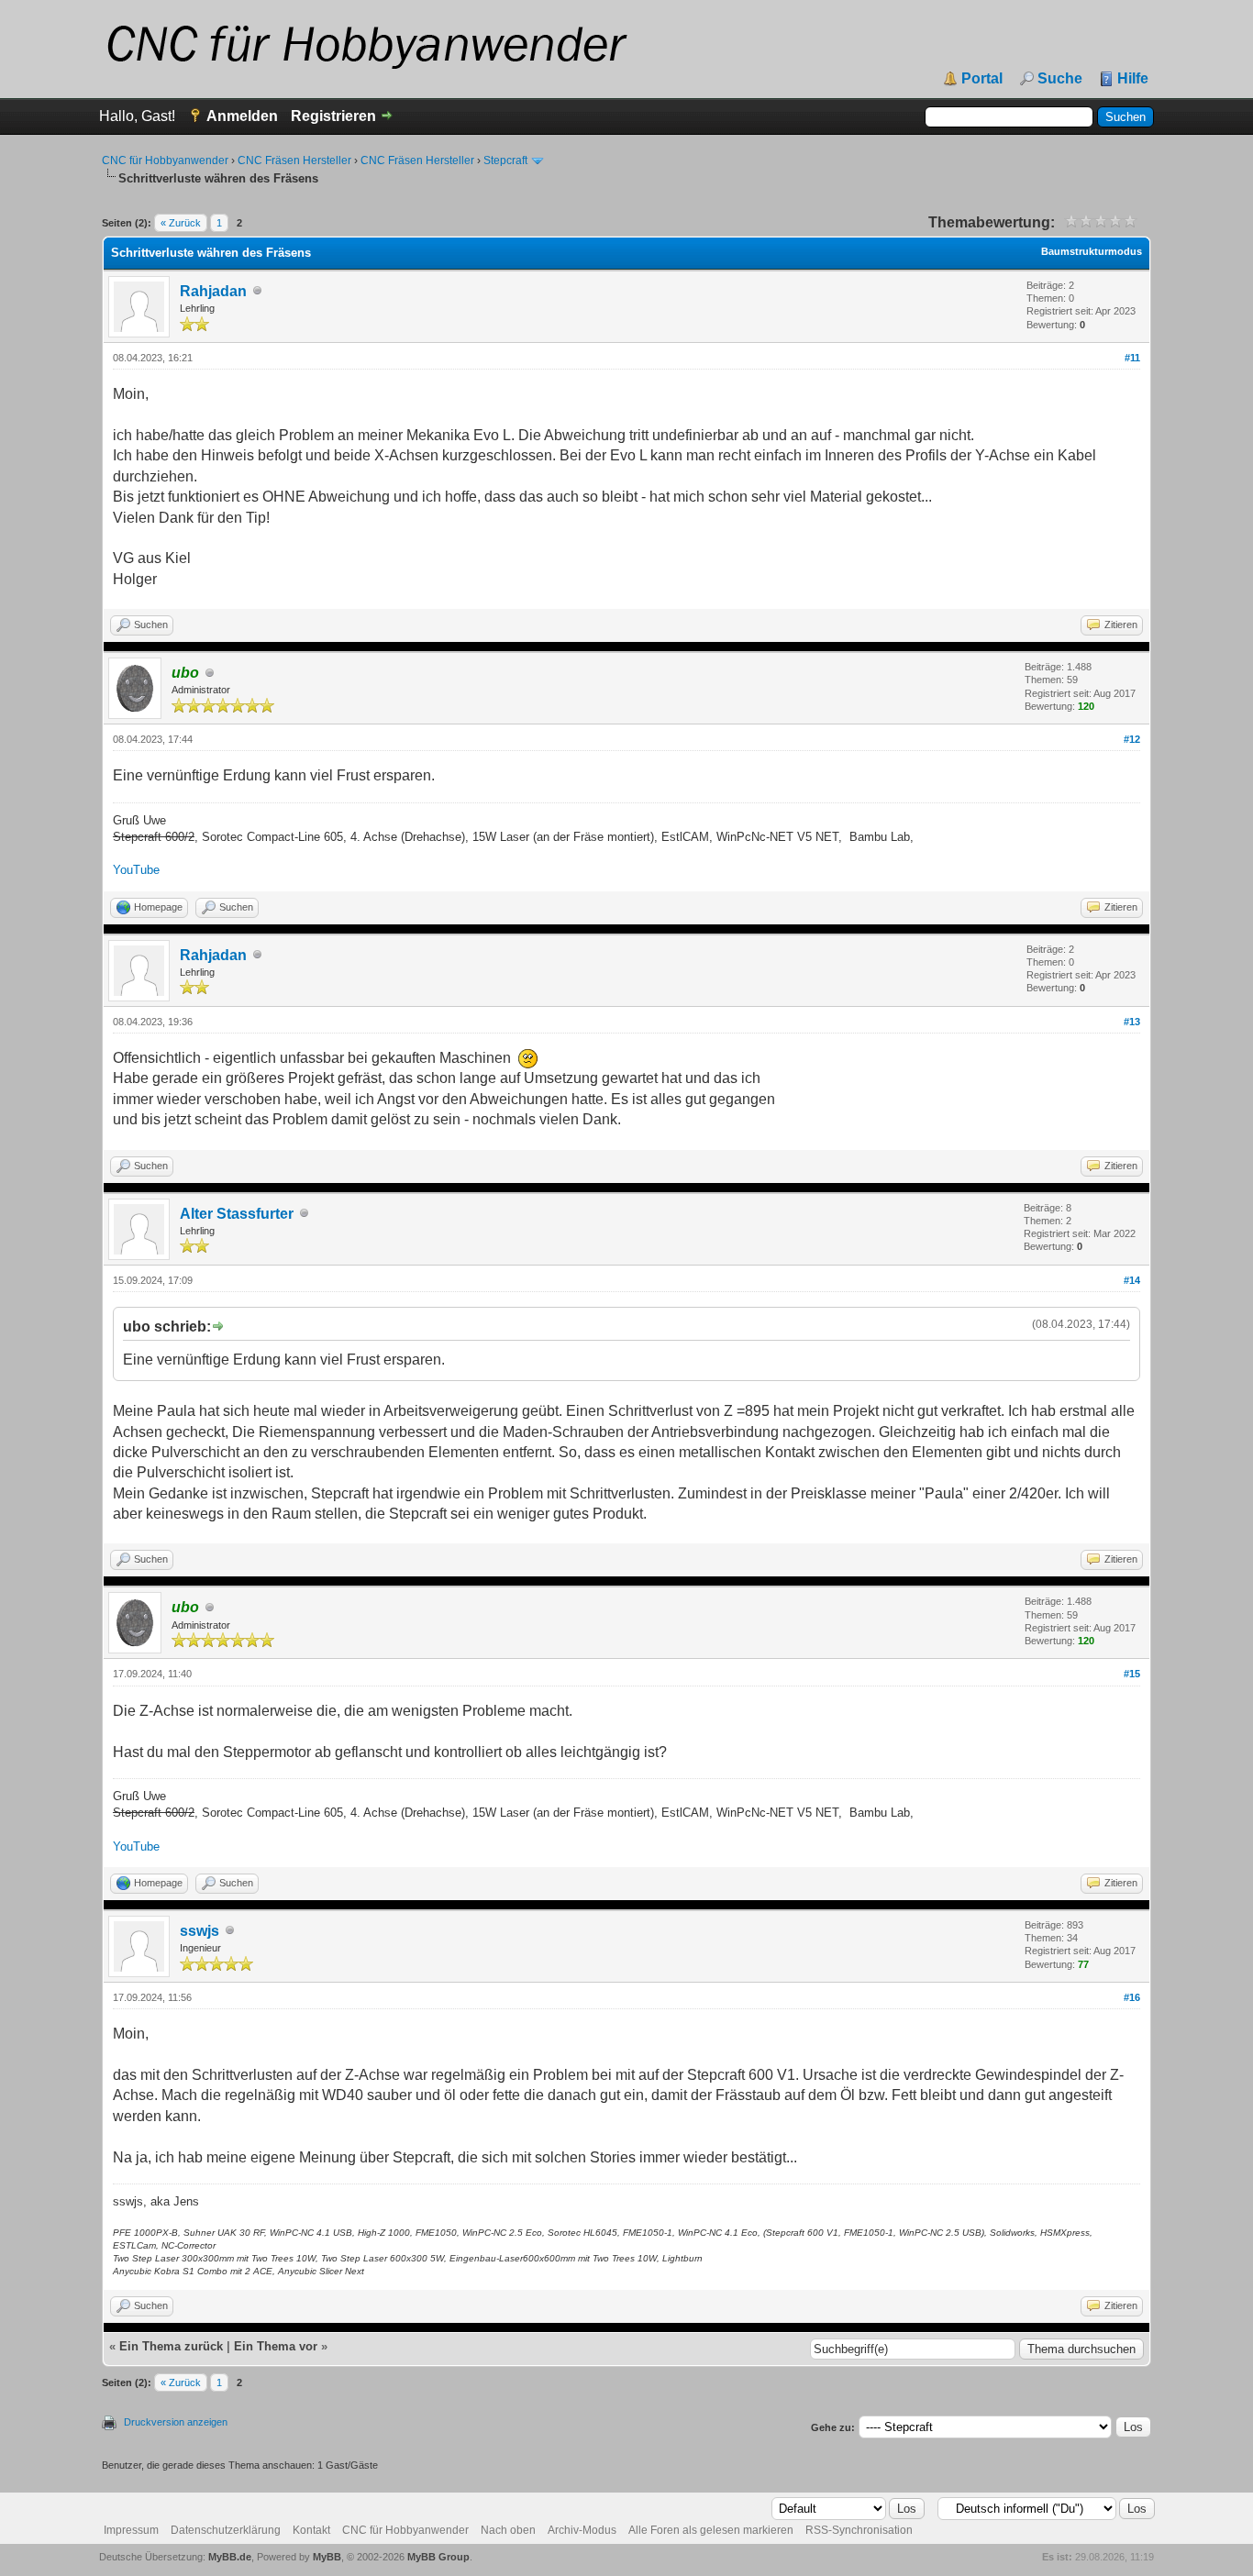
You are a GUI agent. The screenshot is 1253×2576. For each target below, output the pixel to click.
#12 (1132, 739)
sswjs (200, 1931)
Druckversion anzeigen (176, 2422)
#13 (1132, 1022)
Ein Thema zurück (171, 2346)
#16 (1132, 1997)
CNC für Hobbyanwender (165, 160)
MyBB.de (230, 2557)
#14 (1132, 1280)
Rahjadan (213, 291)
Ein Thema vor (276, 2346)
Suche (1060, 79)
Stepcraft (505, 160)
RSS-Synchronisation (859, 2530)
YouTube (136, 870)
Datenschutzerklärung (226, 2530)
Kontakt (311, 2530)
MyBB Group (438, 2557)
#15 (1132, 1674)
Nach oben (508, 2530)
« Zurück (181, 223)
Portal (982, 79)
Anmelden (242, 116)
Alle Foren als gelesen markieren (711, 2530)
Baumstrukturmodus (1092, 251)
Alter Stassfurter (237, 1214)
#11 (1132, 358)
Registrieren (333, 116)
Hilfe (1133, 79)
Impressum (131, 2530)
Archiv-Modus (582, 2530)
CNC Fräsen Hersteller (294, 160)
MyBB (327, 2557)
